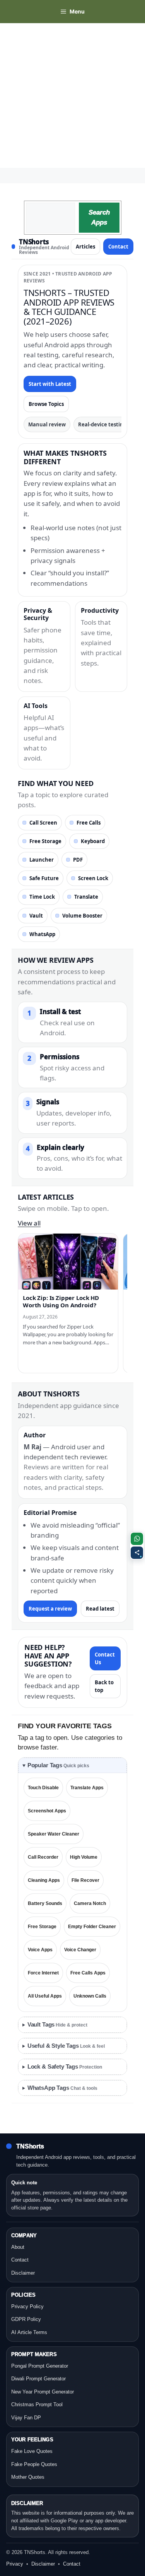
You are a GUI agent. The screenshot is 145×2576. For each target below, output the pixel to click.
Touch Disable (43, 1788)
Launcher (42, 860)
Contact (118, 247)
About (18, 2247)
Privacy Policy (27, 2306)
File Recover (85, 1880)
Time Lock (42, 897)
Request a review (50, 1609)
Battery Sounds (45, 1903)
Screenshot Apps (47, 1811)
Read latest (100, 1609)
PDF (78, 860)
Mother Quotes (28, 2477)
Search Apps (99, 217)
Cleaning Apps (44, 1880)
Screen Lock (93, 878)
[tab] (72, 1766)
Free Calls (89, 823)
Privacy (15, 2564)
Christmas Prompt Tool (37, 2404)
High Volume (84, 1857)
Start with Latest (50, 384)
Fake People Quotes (34, 2464)
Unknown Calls (90, 1996)
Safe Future (44, 878)
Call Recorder (43, 1857)
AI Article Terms (29, 2332)
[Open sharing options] (137, 1553)
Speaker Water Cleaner (54, 1834)
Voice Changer (80, 1950)
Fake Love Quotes (32, 2451)
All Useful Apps (45, 1996)
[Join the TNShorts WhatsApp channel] (137, 1539)
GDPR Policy (26, 2319)
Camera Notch (90, 1903)
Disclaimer (23, 2273)
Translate (86, 897)
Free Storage (45, 841)
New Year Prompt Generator (43, 2392)
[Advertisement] (72, 96)
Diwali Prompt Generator (38, 2379)
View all (29, 1223)
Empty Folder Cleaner (92, 1927)
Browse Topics (46, 404)
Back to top (104, 1686)
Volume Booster (82, 916)
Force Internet (43, 1973)
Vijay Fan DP (26, 2418)
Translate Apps (87, 1788)
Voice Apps (40, 1950)
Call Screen (43, 823)
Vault (36, 916)
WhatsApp (42, 934)
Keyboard (93, 841)
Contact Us (105, 1658)
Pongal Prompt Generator (40, 2366)
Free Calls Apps (88, 1973)
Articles (85, 247)
